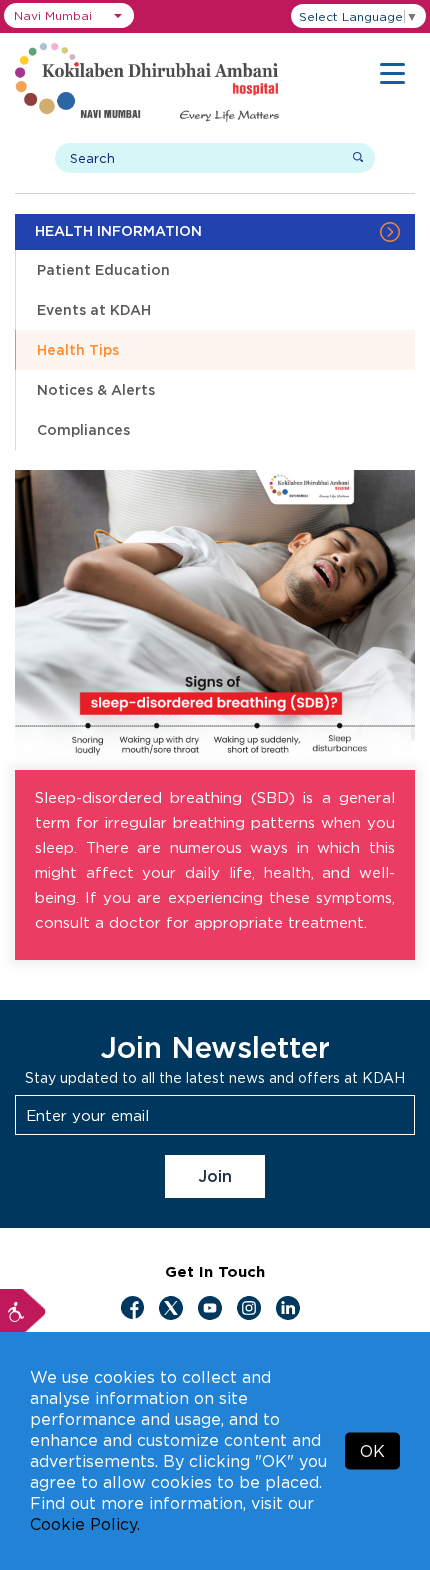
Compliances (83, 429)
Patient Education (103, 269)
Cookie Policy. (85, 1524)
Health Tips (78, 349)
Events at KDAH (94, 309)
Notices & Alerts (96, 389)
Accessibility (23, 1312)
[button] (69, 15)
